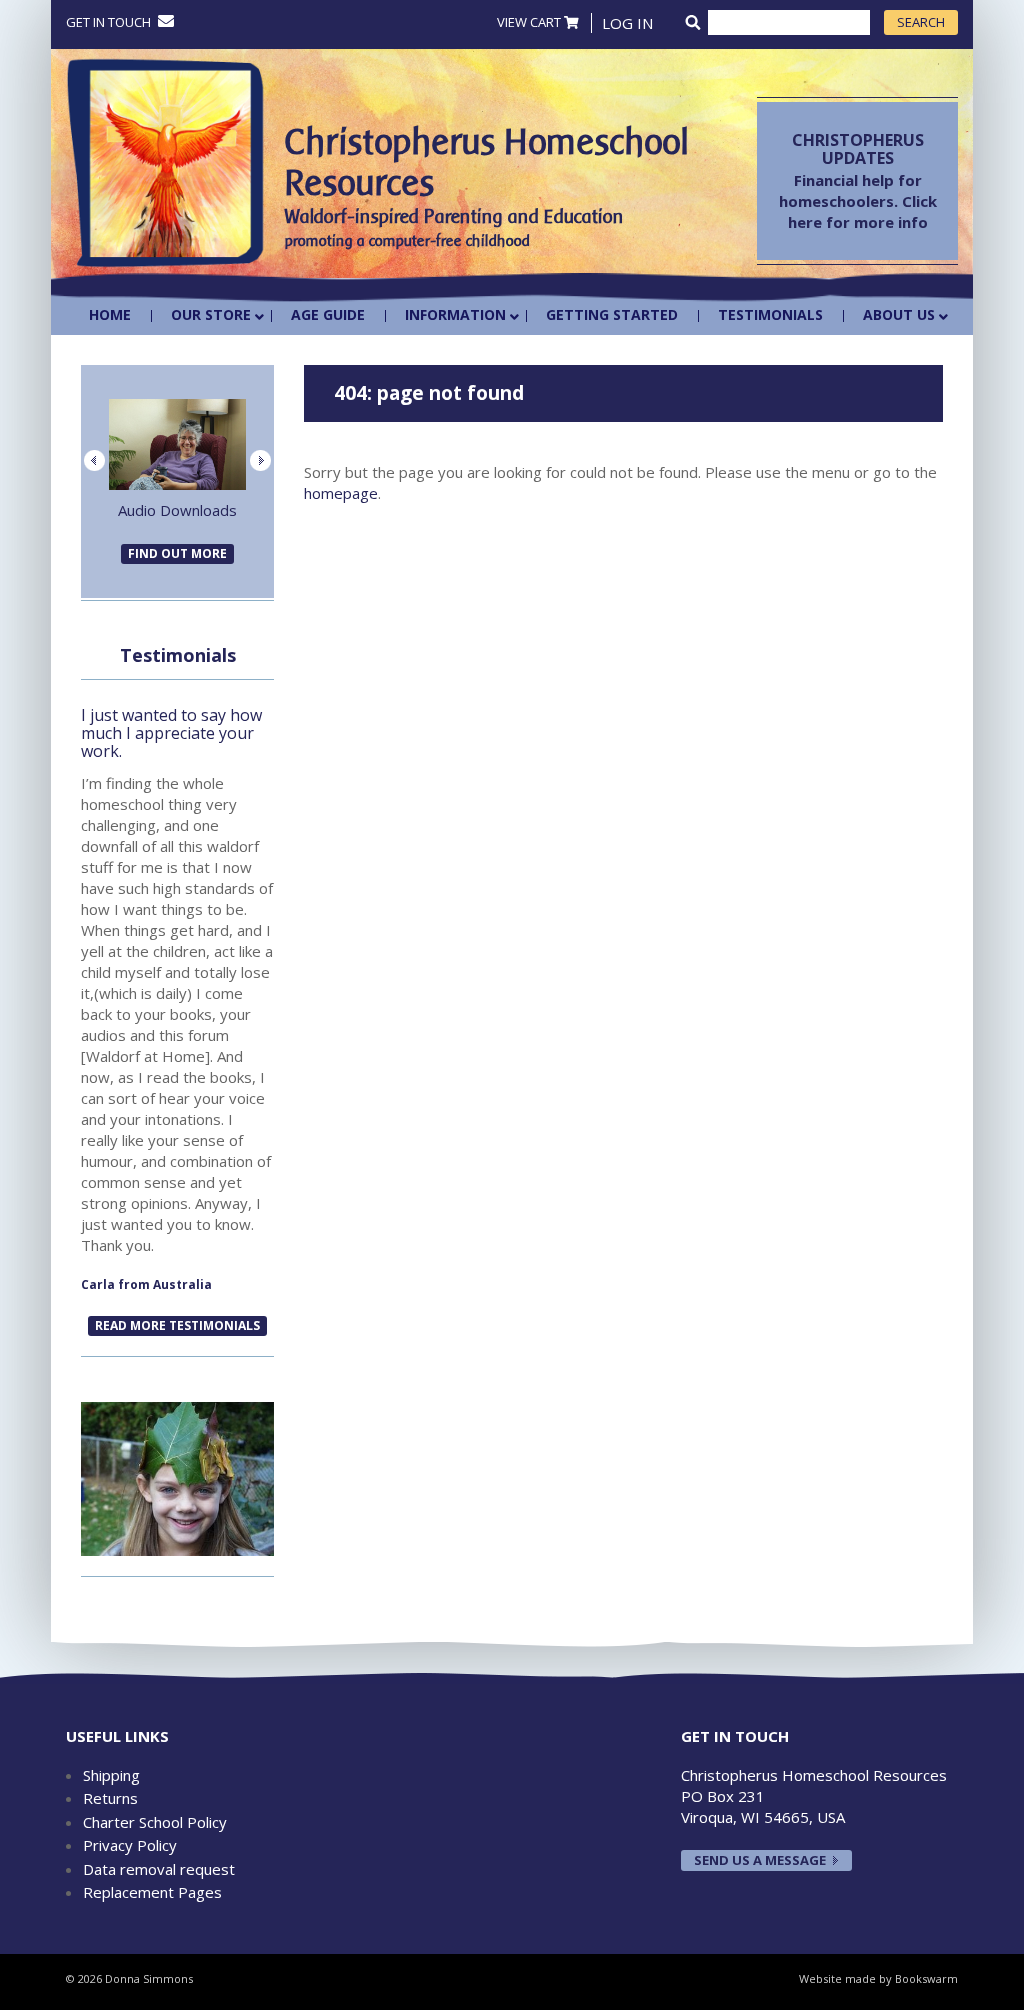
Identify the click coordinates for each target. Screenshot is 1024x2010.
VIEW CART (530, 22)
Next (260, 460)
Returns (110, 1798)
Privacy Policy (130, 1845)
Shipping (111, 1775)
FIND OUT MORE (177, 553)
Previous (94, 460)
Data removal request (159, 1869)
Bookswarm (926, 1978)
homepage (341, 493)
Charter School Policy (155, 1822)
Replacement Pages (152, 1892)
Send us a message (760, 1860)
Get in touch (110, 22)
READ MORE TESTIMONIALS (177, 1325)
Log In (627, 23)
